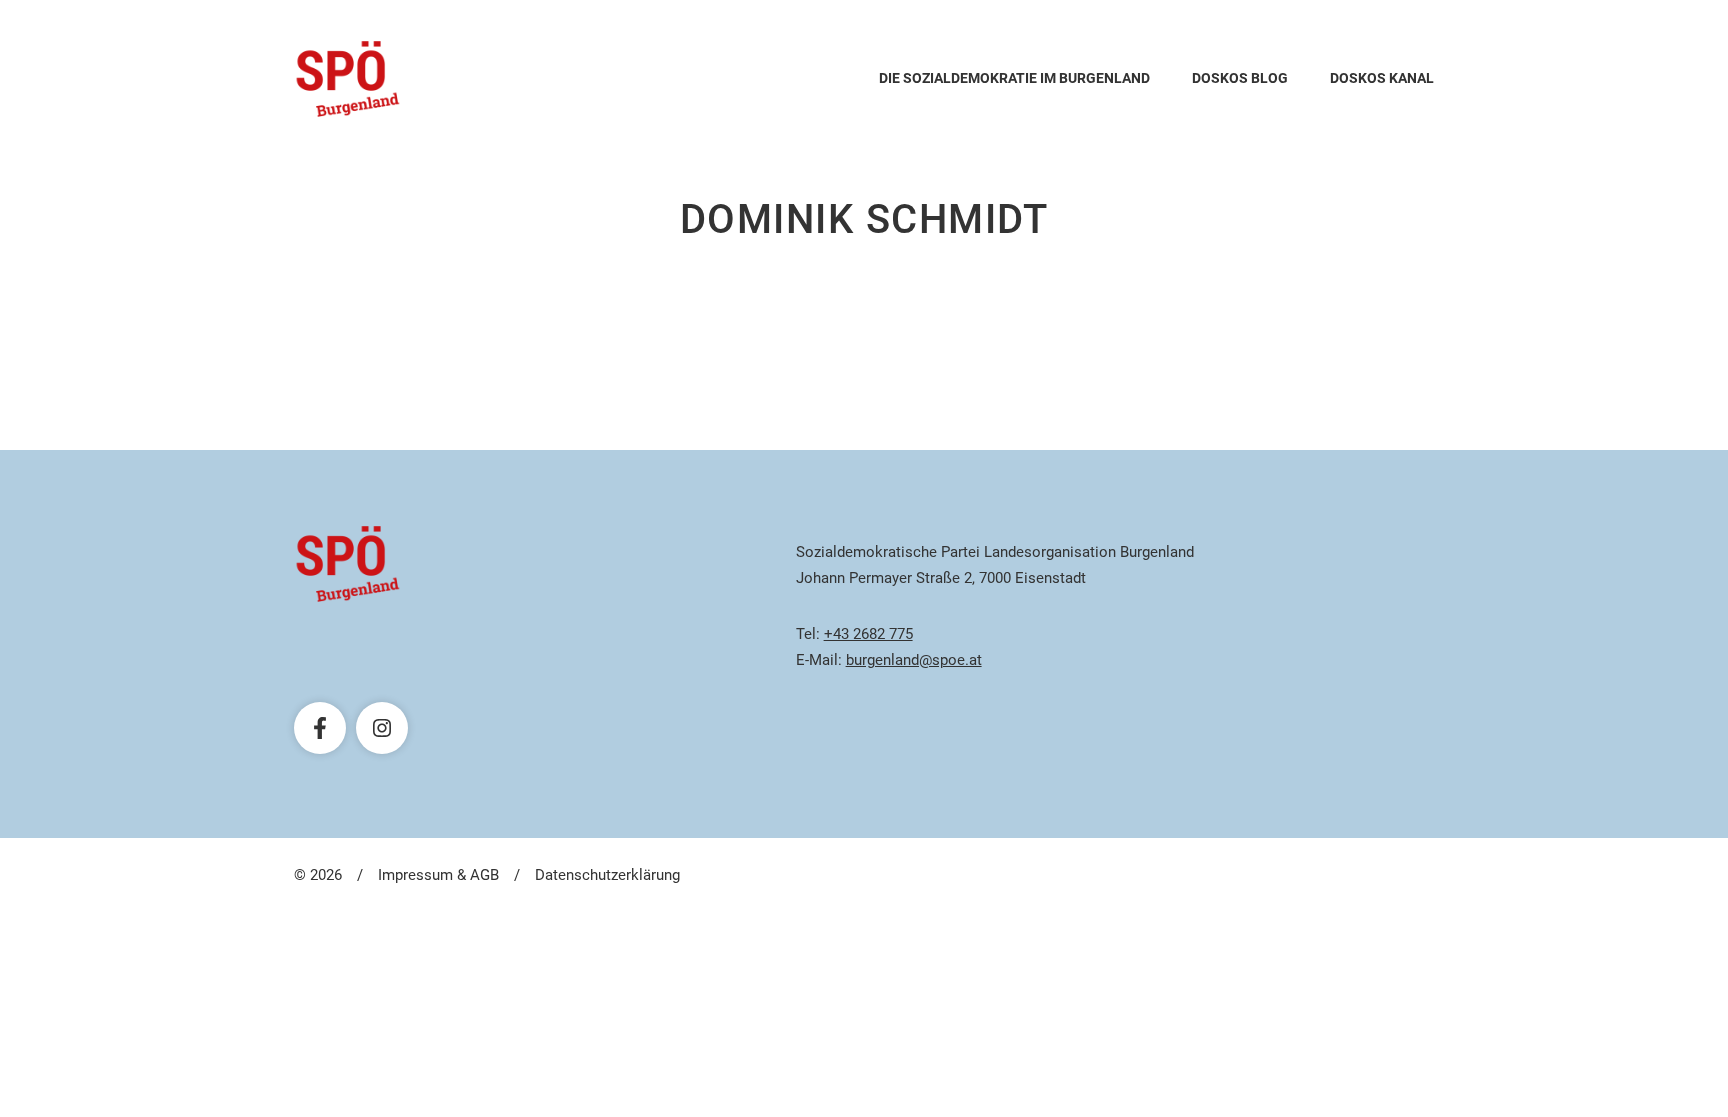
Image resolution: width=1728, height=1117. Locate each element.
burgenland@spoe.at (914, 660)
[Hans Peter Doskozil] (348, 79)
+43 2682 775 (868, 634)
